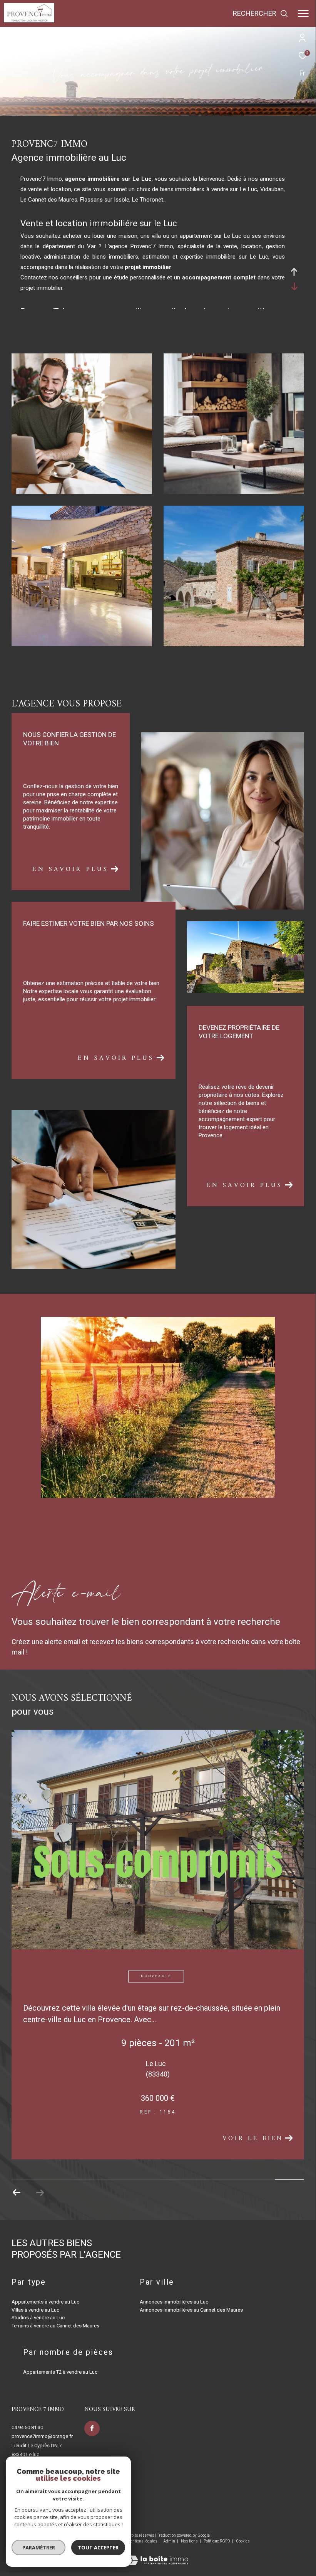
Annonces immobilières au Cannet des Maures (191, 2310)
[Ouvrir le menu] (303, 13)
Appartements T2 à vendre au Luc (60, 2372)
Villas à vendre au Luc (35, 2310)
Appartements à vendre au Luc (45, 2302)
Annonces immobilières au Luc (174, 2302)
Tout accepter (98, 2547)
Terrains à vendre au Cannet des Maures (55, 2326)
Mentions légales (143, 2541)
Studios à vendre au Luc (38, 2318)
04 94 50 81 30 (27, 2427)
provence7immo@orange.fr (42, 2436)
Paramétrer (39, 2547)
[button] (40, 2193)
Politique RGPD (217, 2541)
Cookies (243, 2541)
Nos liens (190, 2541)
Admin (170, 2541)
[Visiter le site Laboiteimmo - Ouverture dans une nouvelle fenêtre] (158, 2555)
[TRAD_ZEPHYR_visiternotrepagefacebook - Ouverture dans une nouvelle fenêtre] (92, 2428)
